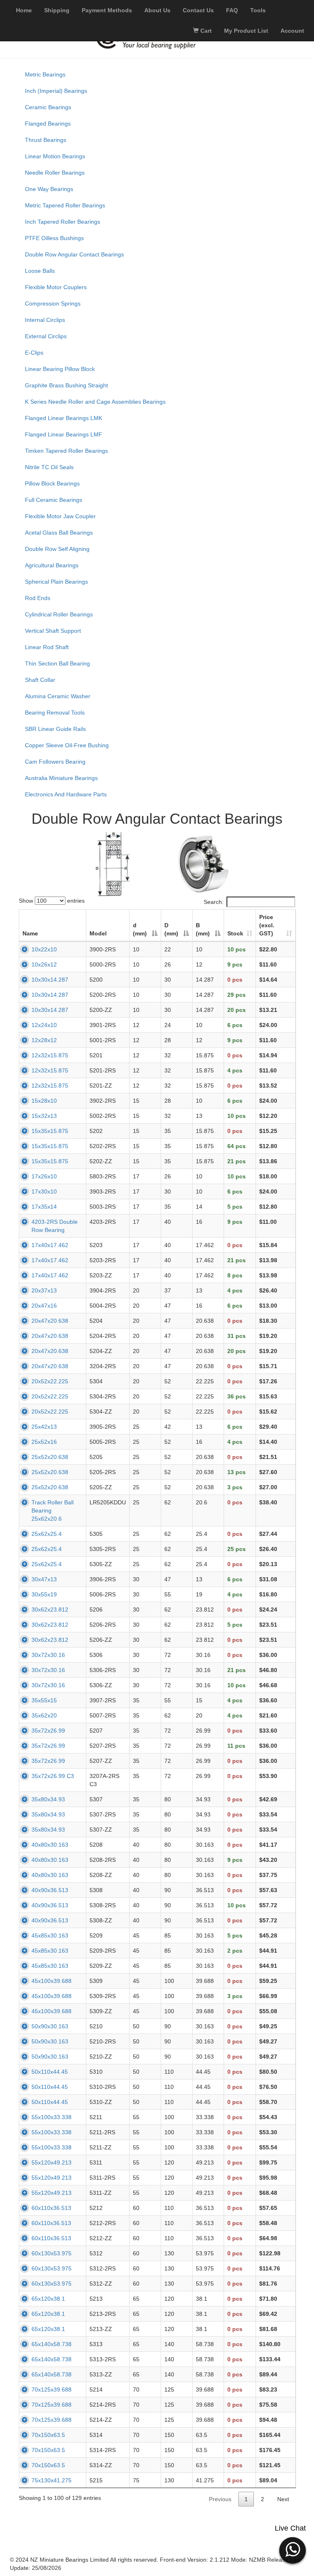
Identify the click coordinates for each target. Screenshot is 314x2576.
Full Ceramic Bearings (54, 500)
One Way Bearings (49, 189)
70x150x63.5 (48, 2435)
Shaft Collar (40, 680)
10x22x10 (44, 949)
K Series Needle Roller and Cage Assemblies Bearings (95, 402)
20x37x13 (44, 1290)
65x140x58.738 (52, 2344)
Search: (214, 902)
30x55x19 (44, 1594)
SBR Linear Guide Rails (55, 729)
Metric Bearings (45, 74)
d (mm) (140, 929)
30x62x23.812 (50, 1609)
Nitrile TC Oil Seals (49, 467)
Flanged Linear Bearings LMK (64, 418)
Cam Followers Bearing (55, 762)
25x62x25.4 (47, 1534)
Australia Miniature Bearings (61, 778)
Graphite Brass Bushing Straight (66, 385)
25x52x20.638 (50, 1457)
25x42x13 (44, 1427)
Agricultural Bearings (52, 565)
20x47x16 (44, 1306)
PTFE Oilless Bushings (54, 238)
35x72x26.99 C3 (53, 1776)
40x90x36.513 (50, 1890)
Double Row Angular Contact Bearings (74, 254)
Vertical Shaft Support (53, 631)
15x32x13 (44, 1116)
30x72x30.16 (48, 1655)
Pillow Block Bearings (52, 483)
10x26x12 (44, 964)
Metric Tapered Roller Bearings (65, 205)
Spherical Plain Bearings (56, 582)
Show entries (52, 901)
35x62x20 (44, 1715)
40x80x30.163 (50, 1845)
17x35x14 (44, 1207)
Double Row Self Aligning (57, 549)
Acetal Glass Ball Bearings (59, 533)
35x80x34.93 (48, 1799)
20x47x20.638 (50, 1321)
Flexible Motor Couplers (56, 287)
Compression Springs (53, 303)
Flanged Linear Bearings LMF (64, 434)
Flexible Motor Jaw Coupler (60, 516)
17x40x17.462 (50, 1245)
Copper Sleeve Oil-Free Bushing (67, 745)
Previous (220, 2499)
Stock (235, 933)
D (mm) (171, 929)
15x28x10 (44, 1101)
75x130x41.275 (52, 2480)
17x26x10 (44, 1176)
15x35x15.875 (50, 1131)
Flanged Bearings (48, 124)
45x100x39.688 (52, 1981)
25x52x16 (44, 1442)
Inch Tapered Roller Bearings (63, 222)
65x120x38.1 (48, 2299)
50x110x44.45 (50, 2072)
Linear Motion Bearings (55, 156)
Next (283, 2499)
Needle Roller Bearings (55, 173)
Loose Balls (40, 271)
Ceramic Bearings (48, 107)
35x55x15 (44, 1700)
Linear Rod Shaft (47, 647)
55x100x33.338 (52, 2117)
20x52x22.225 (50, 1381)
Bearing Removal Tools (55, 713)
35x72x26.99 (48, 1731)
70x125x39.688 (52, 2389)
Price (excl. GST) (267, 925)
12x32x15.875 (50, 1055)
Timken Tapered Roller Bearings (66, 451)
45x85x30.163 (50, 1935)
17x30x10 (44, 1191)
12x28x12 (44, 1040)
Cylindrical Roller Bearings (59, 614)
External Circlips (46, 336)
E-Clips (34, 353)
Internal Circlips (45, 320)
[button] (293, 2549)
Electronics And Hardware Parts (66, 794)
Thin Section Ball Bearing (57, 663)
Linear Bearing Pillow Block (60, 369)
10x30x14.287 (50, 980)
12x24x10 (44, 1025)
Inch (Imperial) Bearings (56, 91)
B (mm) (203, 929)
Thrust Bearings (46, 140)
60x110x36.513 (51, 2208)
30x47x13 (44, 1579)
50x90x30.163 (50, 2026)
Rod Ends (38, 598)
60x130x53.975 (52, 2253)
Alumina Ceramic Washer (58, 696)
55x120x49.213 (52, 2162)
